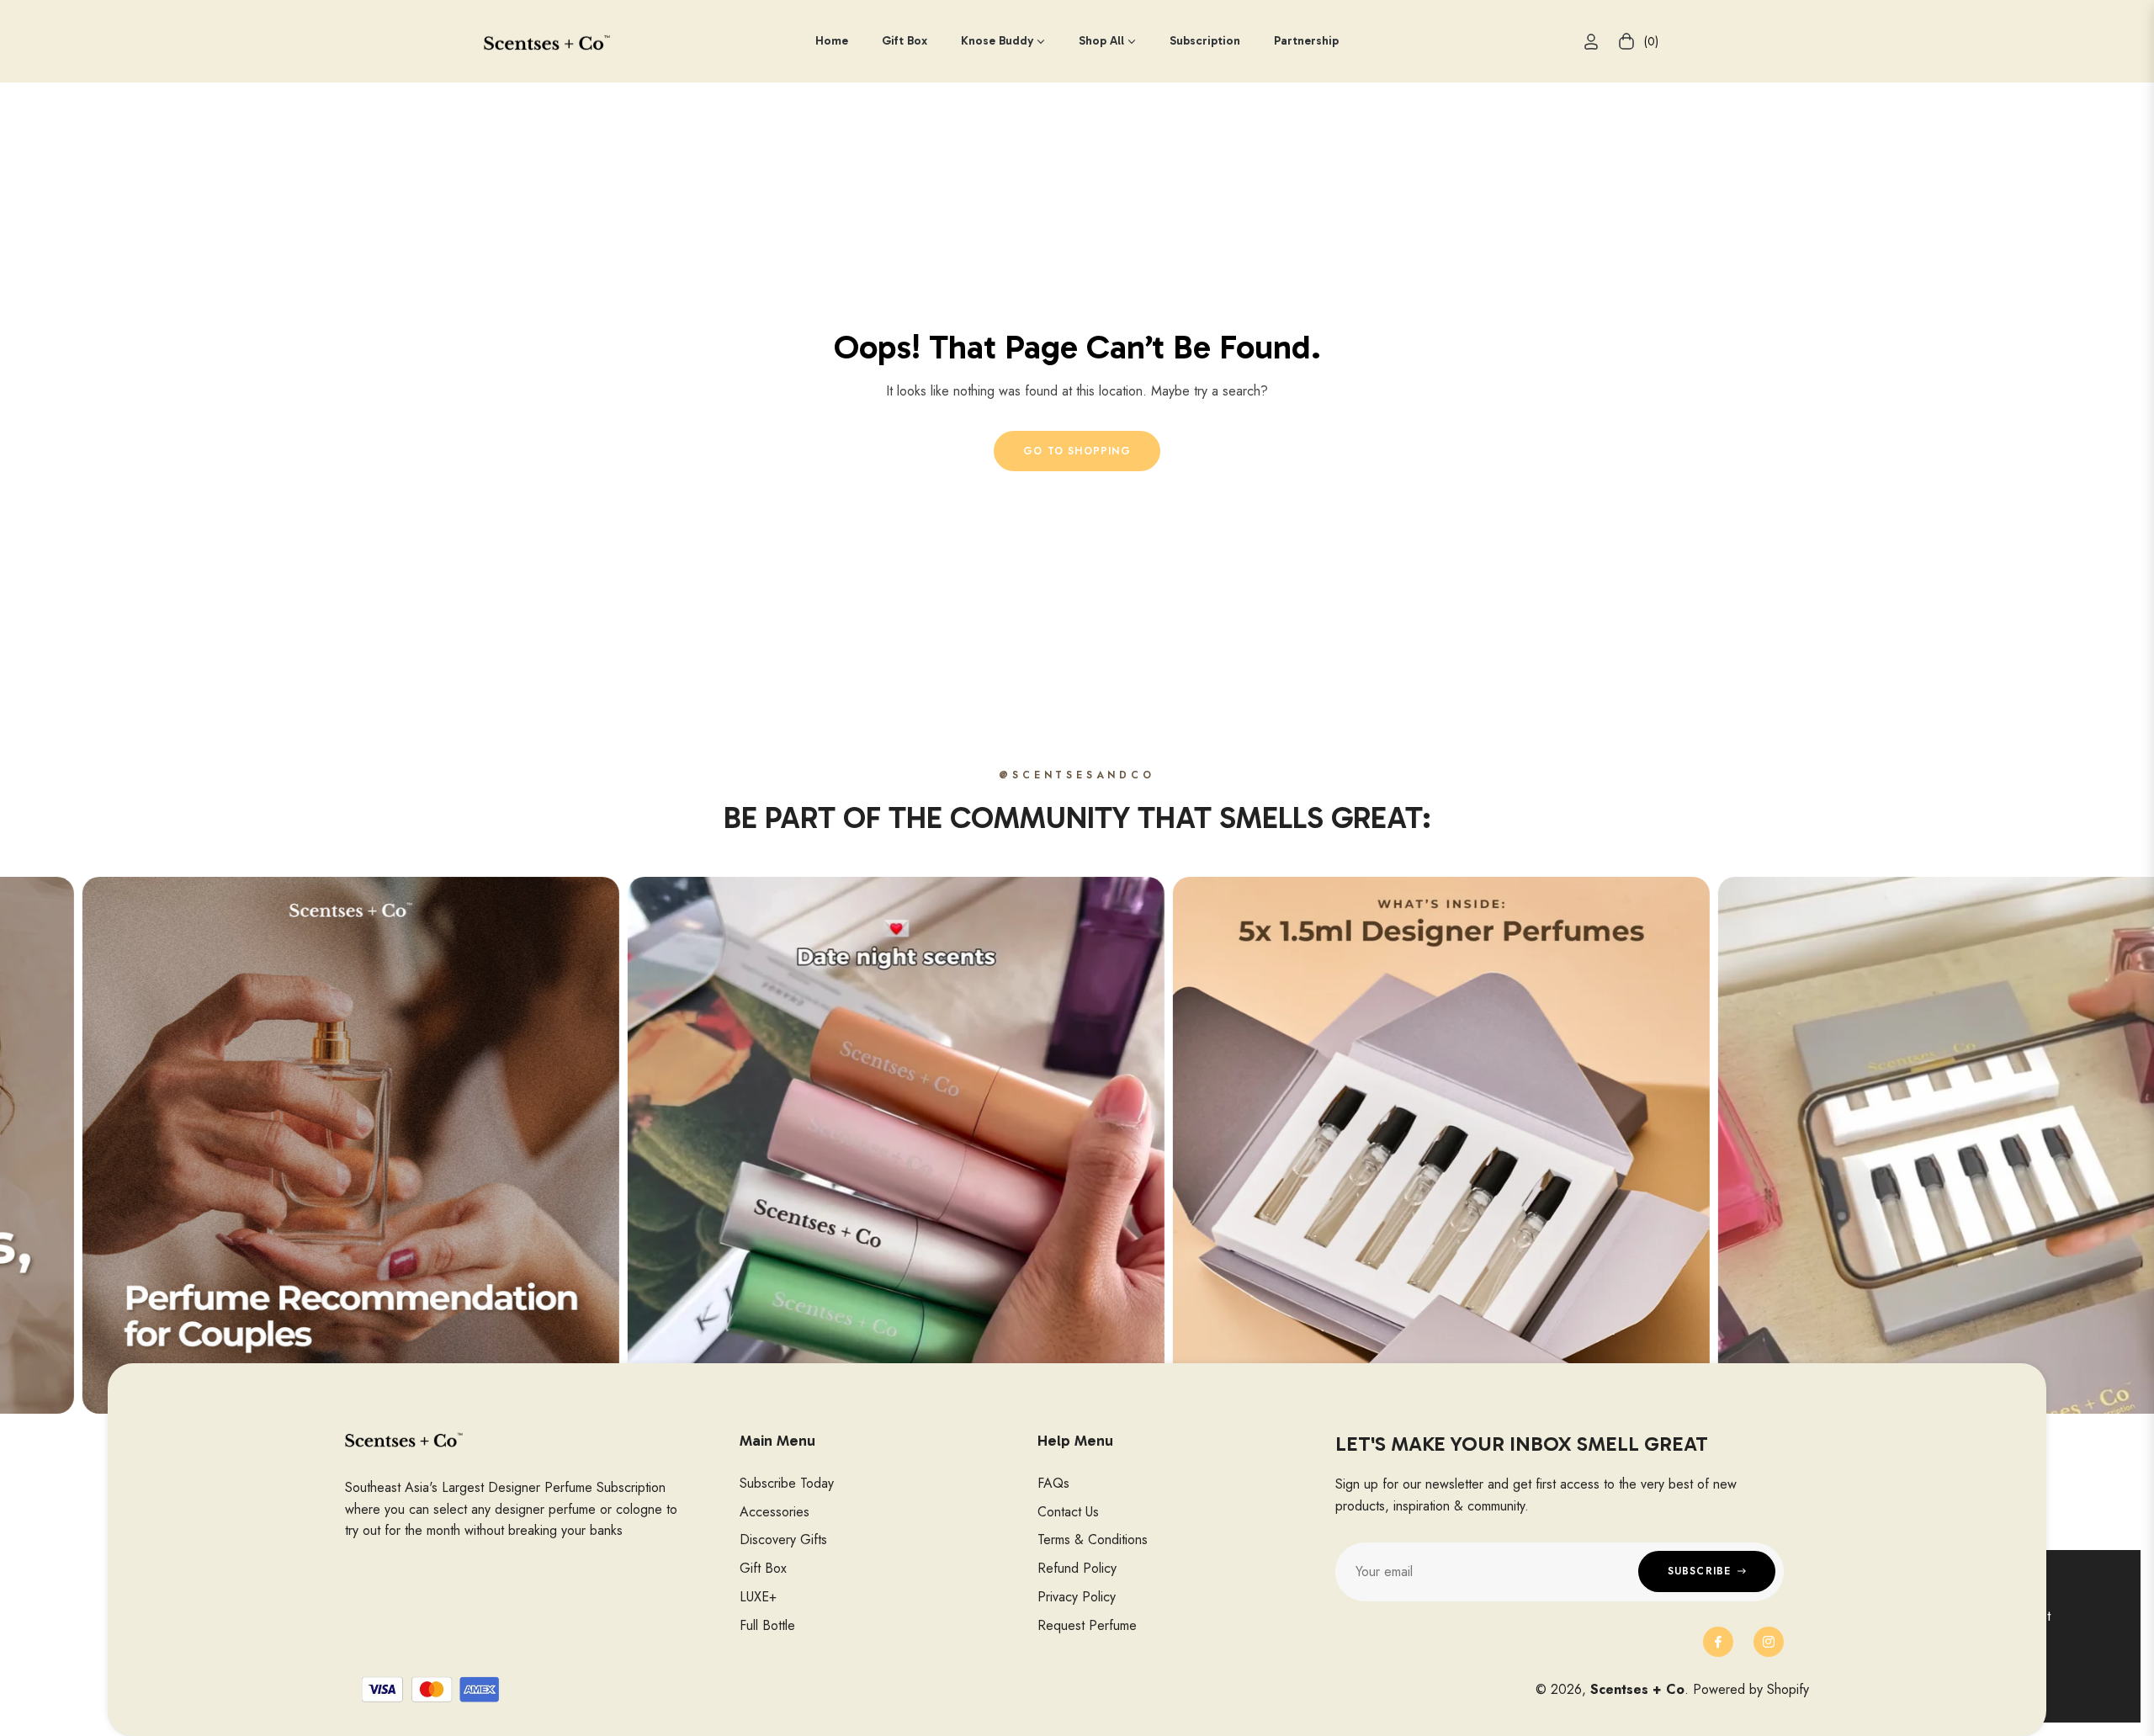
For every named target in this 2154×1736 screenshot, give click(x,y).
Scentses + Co (1637, 1689)
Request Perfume (1087, 1625)
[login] (1591, 42)
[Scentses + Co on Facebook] (1718, 1642)
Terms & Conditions (1093, 1540)
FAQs (1053, 1483)
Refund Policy (1077, 1568)
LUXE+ (758, 1597)
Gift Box (763, 1568)
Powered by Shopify (1751, 1689)
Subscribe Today (787, 1483)
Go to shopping (1077, 451)
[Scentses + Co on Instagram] (1769, 1642)
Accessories (775, 1512)
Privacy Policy (1077, 1597)
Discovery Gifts (783, 1540)
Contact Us (1068, 1512)
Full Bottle (767, 1625)
